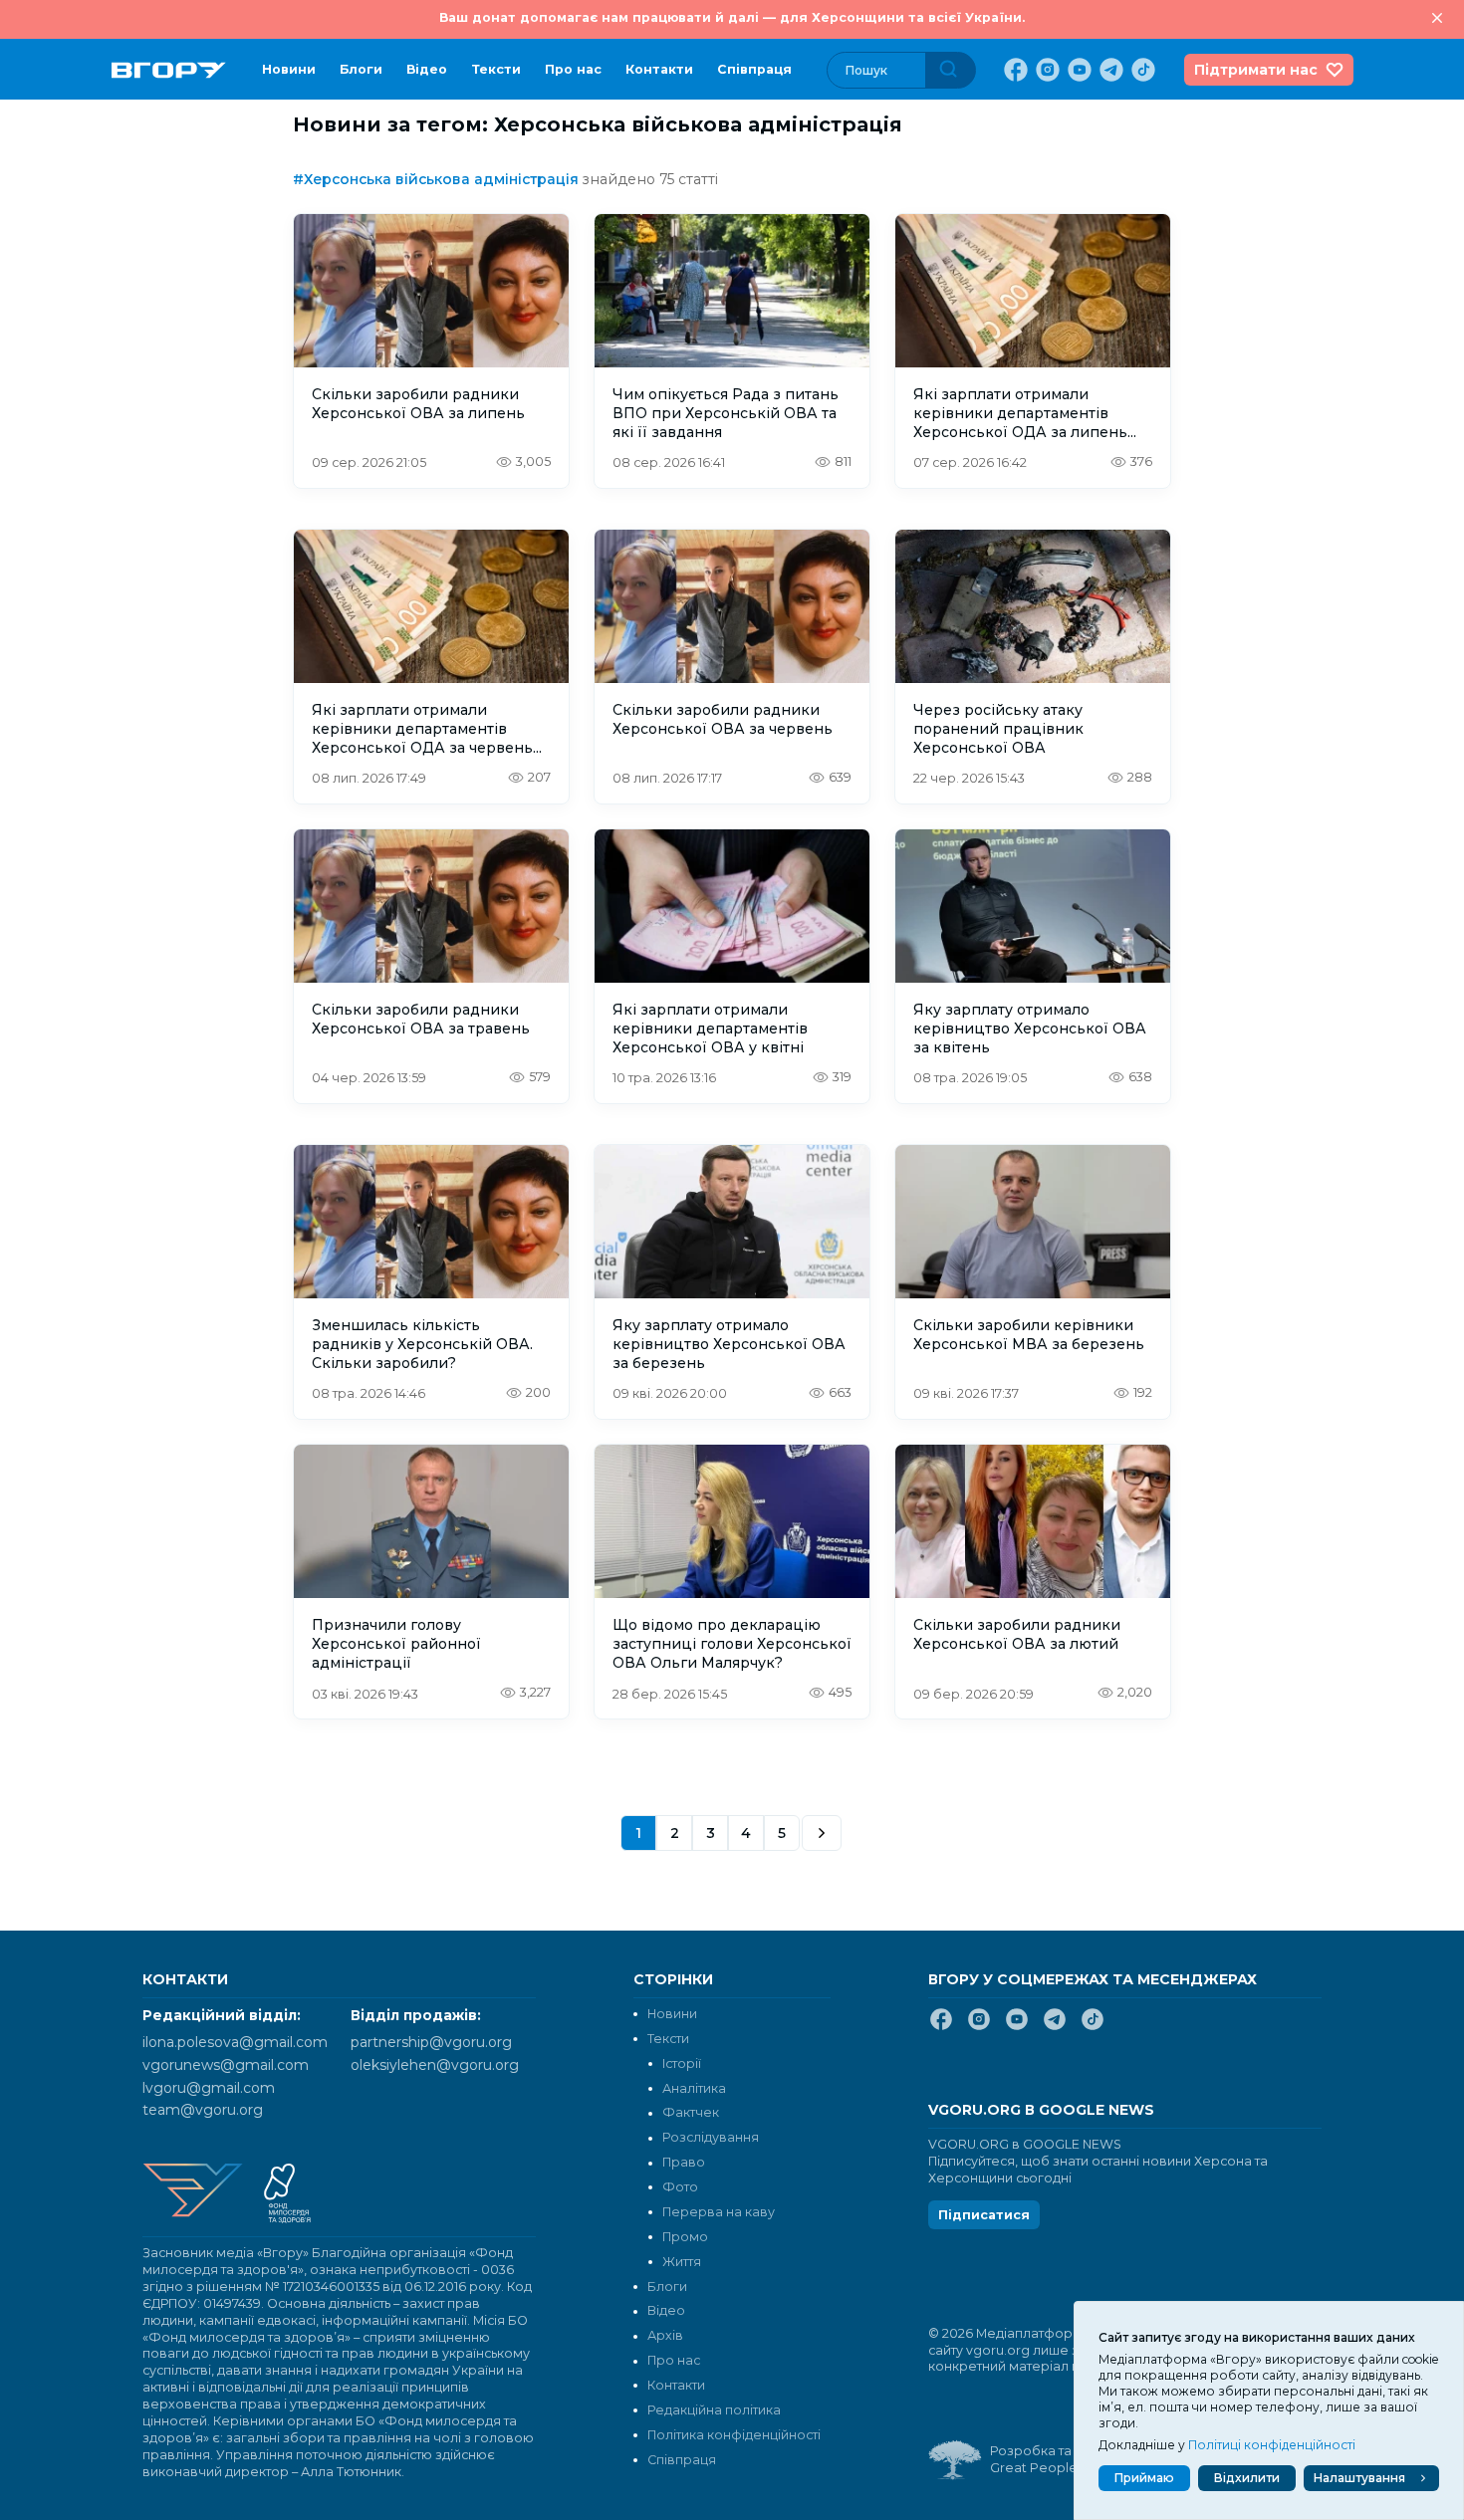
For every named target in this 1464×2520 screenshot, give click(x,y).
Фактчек (691, 2112)
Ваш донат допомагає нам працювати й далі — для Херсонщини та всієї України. (732, 17)
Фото (680, 2187)
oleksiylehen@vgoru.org (435, 2065)
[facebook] (1014, 70)
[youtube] (1078, 70)
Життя (682, 2262)
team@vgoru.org (203, 2110)
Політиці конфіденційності (1272, 2445)
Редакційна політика (714, 2410)
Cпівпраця (754, 69)
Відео (427, 69)
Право (684, 2162)
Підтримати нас (1256, 70)
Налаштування (1359, 2478)
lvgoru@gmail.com (209, 2088)
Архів (665, 2335)
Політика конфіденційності (734, 2435)
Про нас (573, 69)
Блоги (361, 69)
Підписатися (984, 2215)
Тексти (496, 69)
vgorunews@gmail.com (226, 2065)
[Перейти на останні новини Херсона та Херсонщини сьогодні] (169, 70)
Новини (289, 69)
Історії (682, 2063)
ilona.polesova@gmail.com (235, 2042)
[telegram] (1109, 70)
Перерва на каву (719, 2212)
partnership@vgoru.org (431, 2042)
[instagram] (1046, 70)
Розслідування (711, 2137)
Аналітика (694, 2088)
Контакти (659, 69)
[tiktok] (1141, 70)
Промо (685, 2237)
